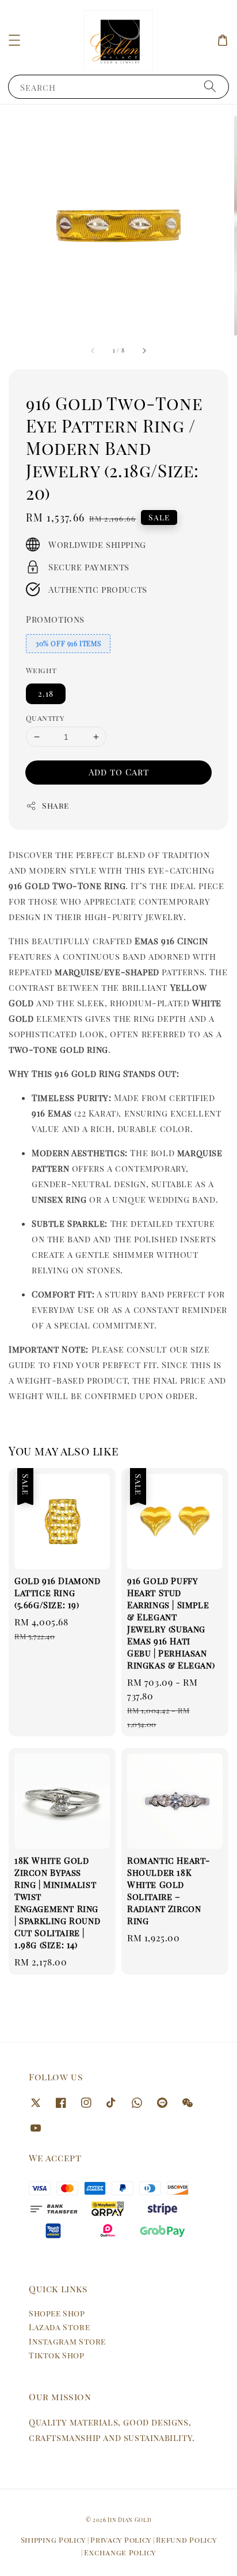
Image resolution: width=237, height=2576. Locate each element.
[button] (14, 40)
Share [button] (56, 806)
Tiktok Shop (57, 2355)
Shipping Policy (53, 2540)
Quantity (45, 718)
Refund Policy (186, 2540)
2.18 (46, 694)
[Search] (210, 86)
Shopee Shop (57, 2313)
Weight (41, 670)
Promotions (55, 619)
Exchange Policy (120, 2552)
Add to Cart (119, 772)
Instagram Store (67, 2341)
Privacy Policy (121, 2540)
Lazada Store (59, 2327)
